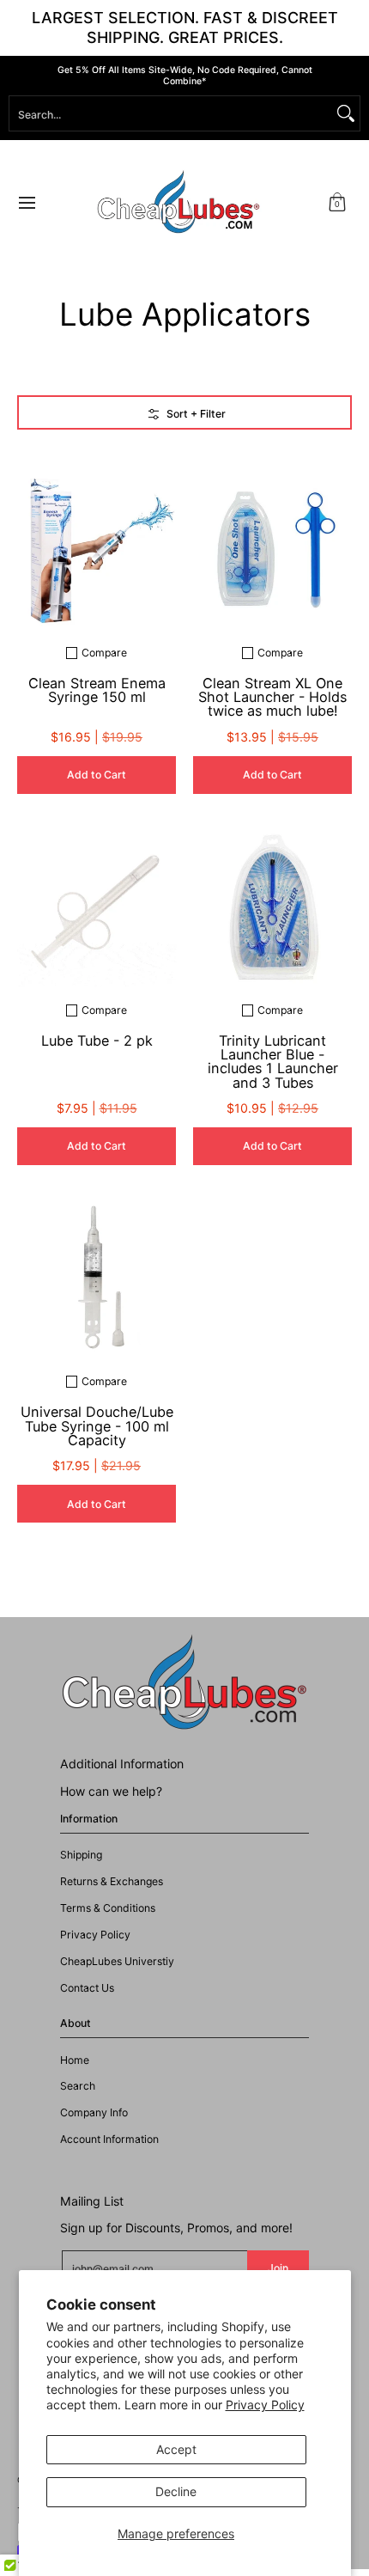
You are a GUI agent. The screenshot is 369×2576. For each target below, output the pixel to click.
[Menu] (26, 202)
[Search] (346, 113)
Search (78, 2086)
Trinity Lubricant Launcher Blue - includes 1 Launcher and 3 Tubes (273, 1062)
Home (75, 2060)
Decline (176, 2491)
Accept (176, 2449)
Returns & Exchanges (112, 1881)
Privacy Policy (265, 2405)
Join (278, 2268)
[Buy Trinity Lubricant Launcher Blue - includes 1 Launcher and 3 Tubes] (272, 908)
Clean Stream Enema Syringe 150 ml (97, 690)
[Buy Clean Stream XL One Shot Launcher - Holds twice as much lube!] (272, 550)
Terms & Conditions (108, 1908)
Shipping (81, 1855)
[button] (337, 202)
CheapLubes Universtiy (117, 1961)
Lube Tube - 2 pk (97, 1041)
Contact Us (87, 1988)
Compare (104, 653)
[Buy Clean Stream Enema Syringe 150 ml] (97, 550)
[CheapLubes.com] (178, 202)
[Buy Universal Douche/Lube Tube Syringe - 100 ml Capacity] (97, 1279)
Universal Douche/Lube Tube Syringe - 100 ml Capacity (97, 1426)
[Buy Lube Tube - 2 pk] (97, 908)
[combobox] (171, 113)
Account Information (109, 2139)
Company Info (94, 2112)
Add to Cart (97, 775)
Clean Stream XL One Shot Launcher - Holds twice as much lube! (272, 697)
